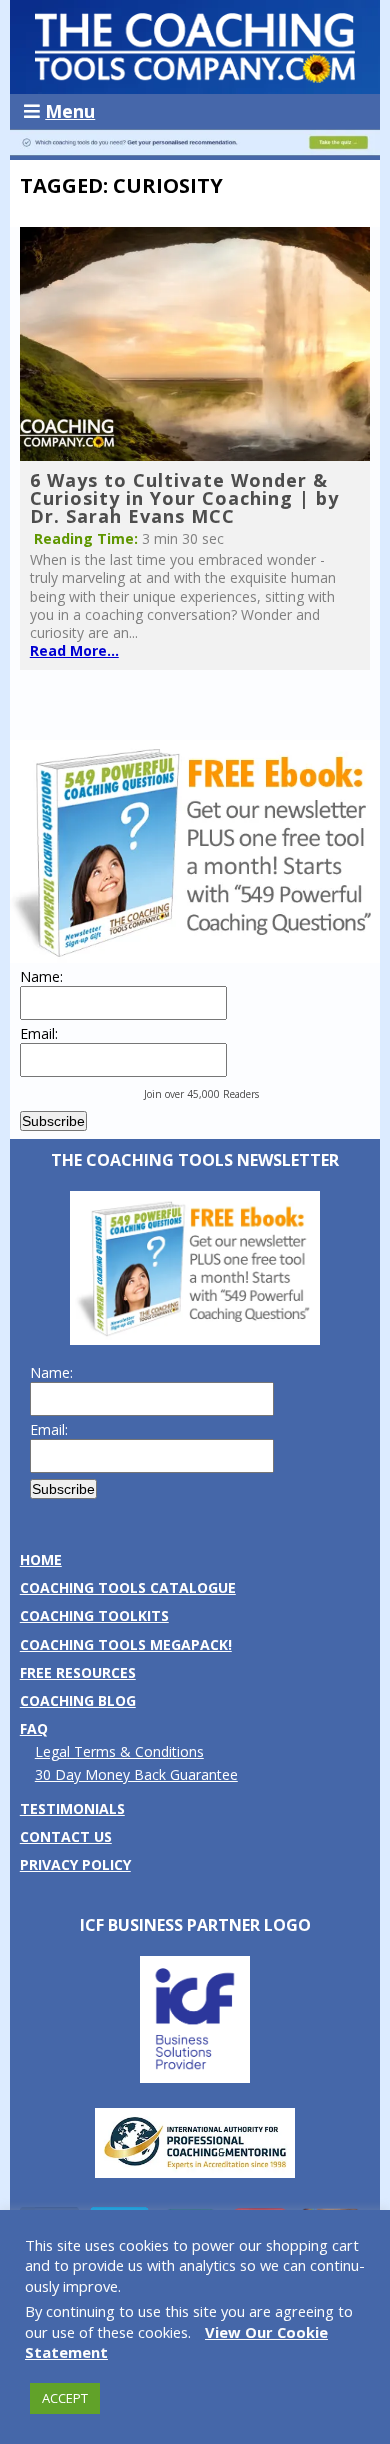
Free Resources (78, 1672)
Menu (70, 111)
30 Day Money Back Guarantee (136, 1774)
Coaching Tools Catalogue (128, 1587)
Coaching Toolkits (94, 1615)
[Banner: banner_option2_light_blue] (195, 150)
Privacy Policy (75, 1864)
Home (41, 1559)
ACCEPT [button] (65, 2398)
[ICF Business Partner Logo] (195, 2077)
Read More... (74, 650)
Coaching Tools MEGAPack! (126, 1644)
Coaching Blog (78, 1700)
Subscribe (53, 1121)
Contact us (66, 1836)
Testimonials (72, 1808)
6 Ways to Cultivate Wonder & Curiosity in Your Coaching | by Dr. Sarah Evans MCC (184, 498)
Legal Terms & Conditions (119, 1751)
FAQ (34, 1728)
